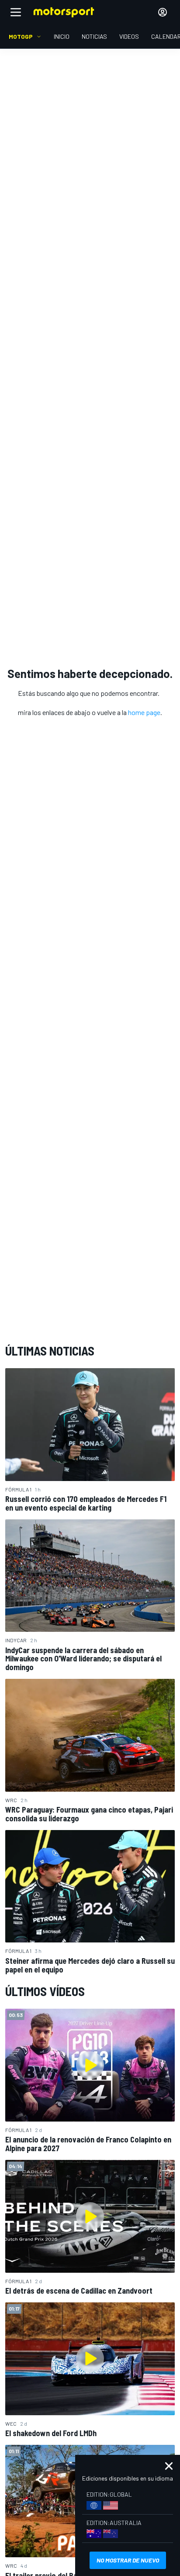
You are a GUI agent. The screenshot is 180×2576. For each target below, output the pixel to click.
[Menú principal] (16, 12)
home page (144, 712)
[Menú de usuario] (163, 12)
